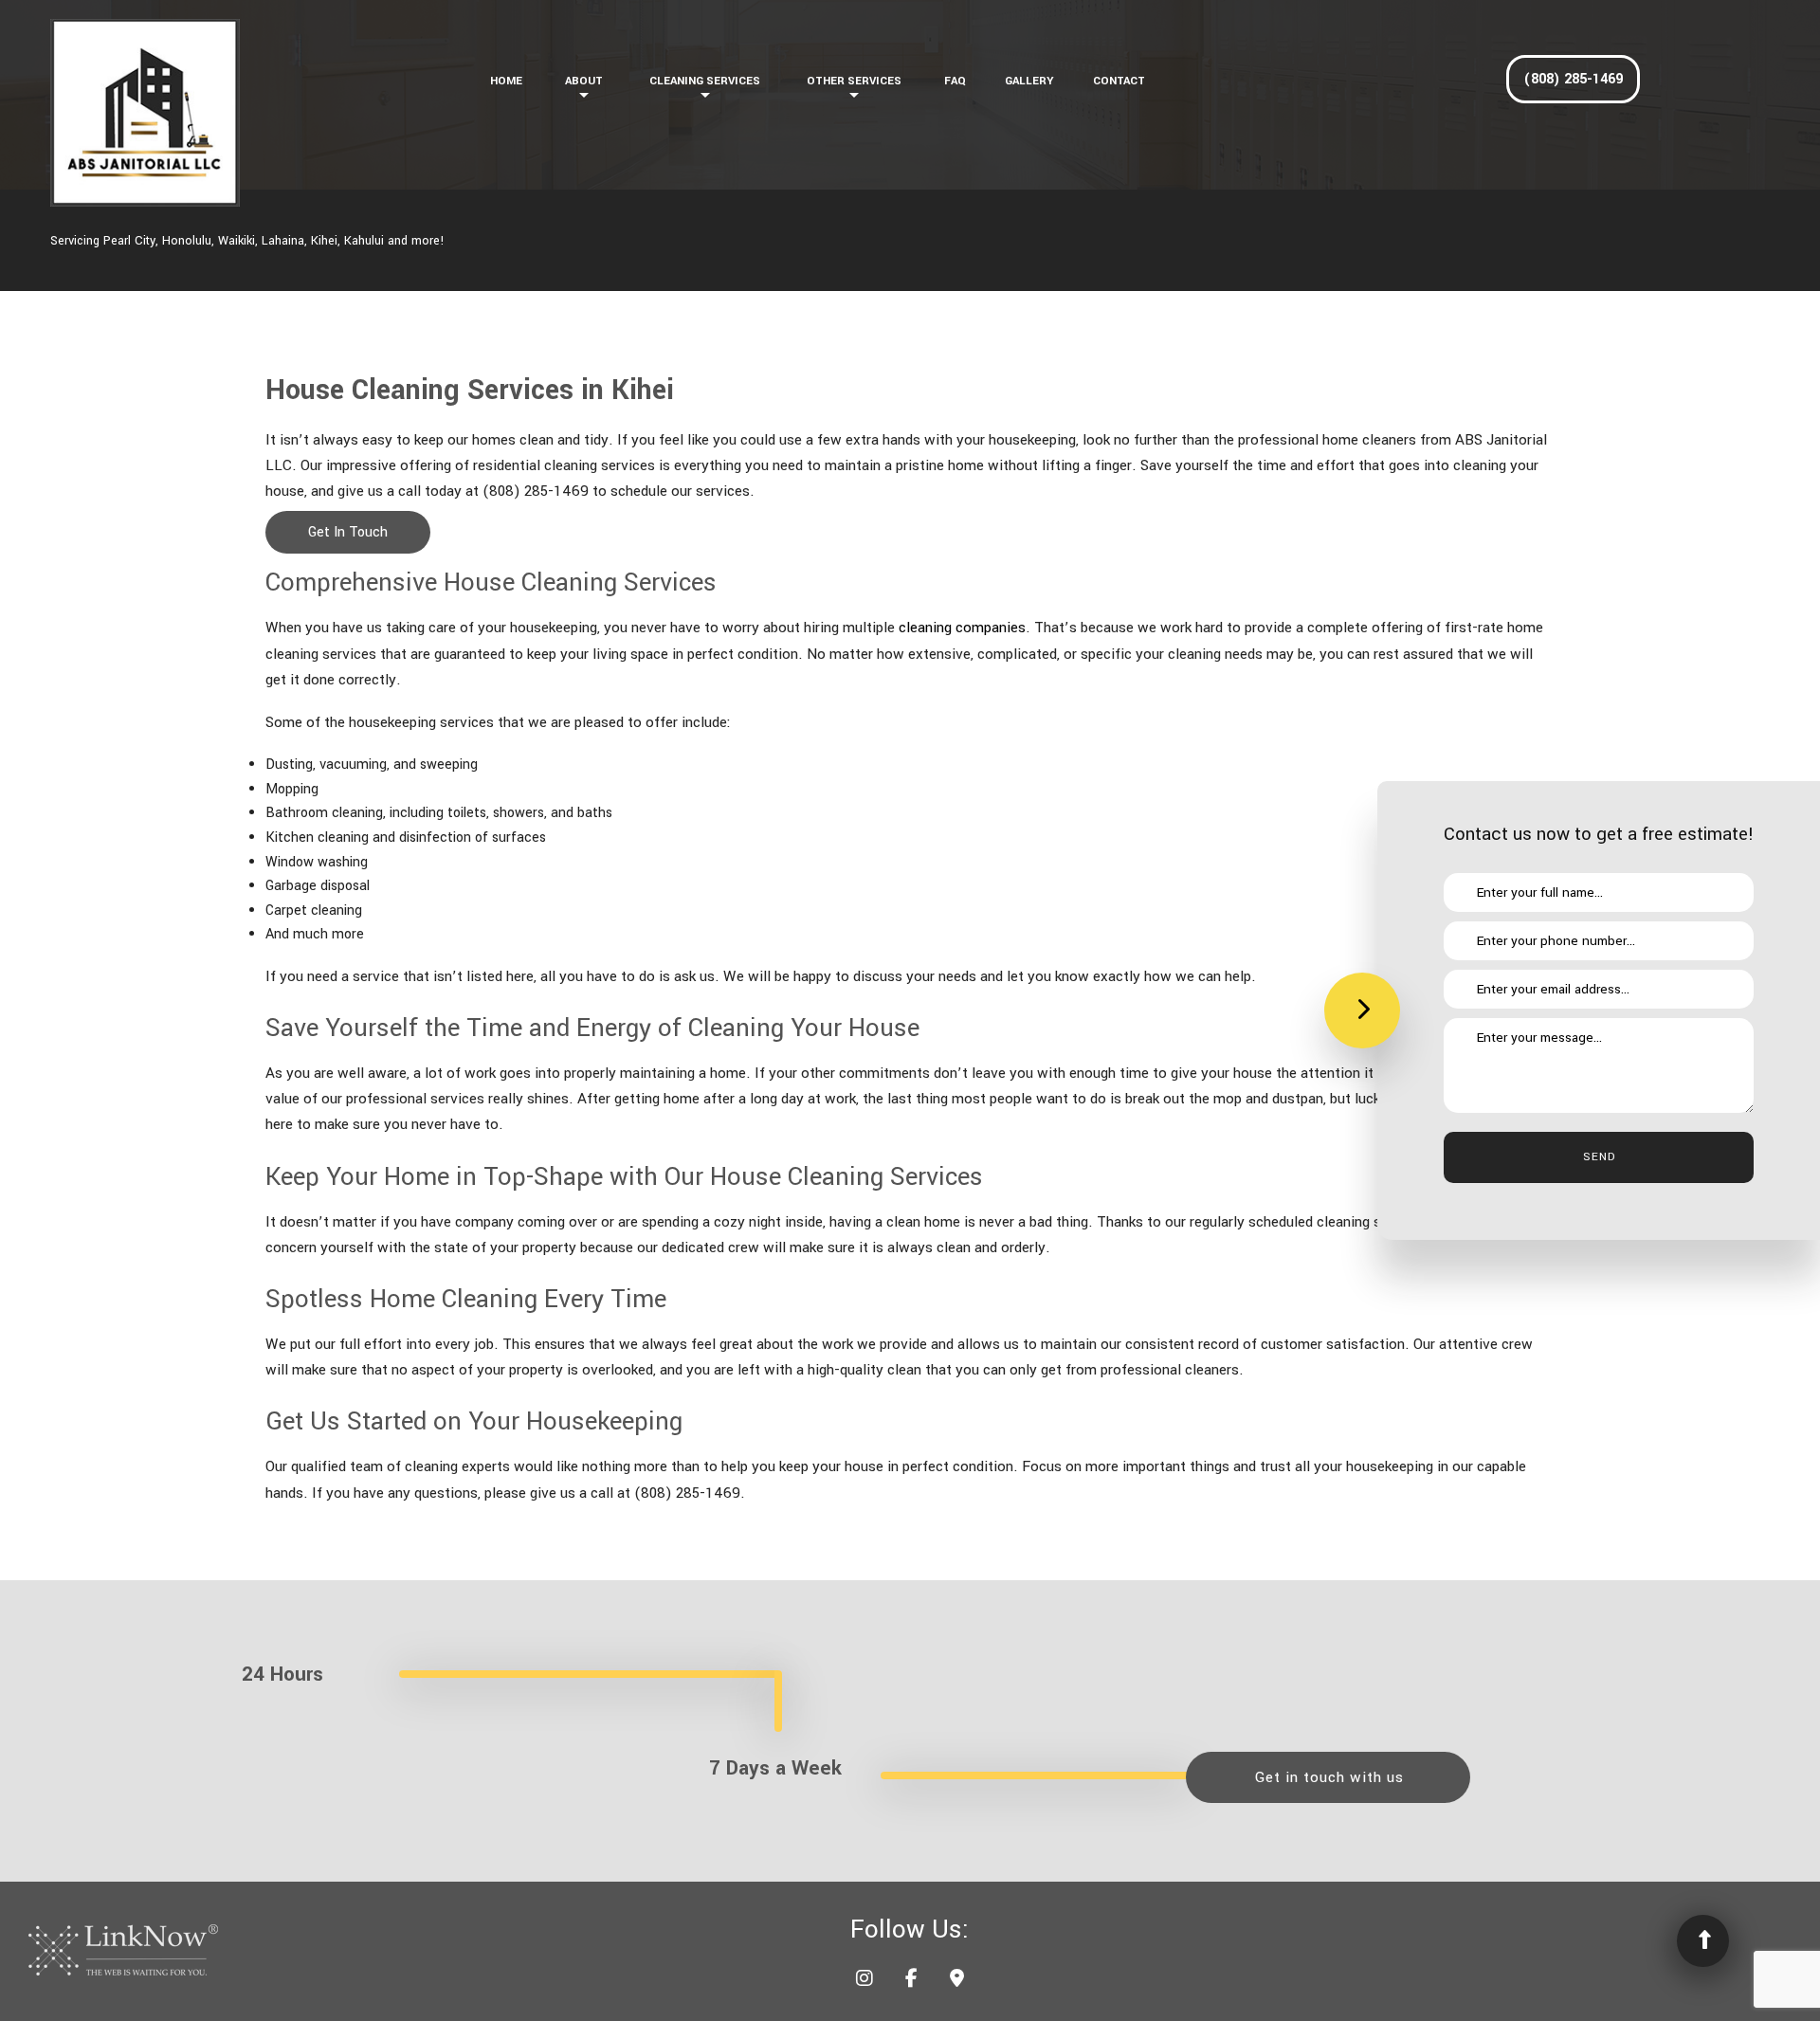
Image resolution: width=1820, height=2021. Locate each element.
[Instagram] (864, 1981)
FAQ (955, 81)
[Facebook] (911, 1981)
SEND (1599, 1157)
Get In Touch (348, 532)
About (584, 81)
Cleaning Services (705, 81)
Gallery (1029, 81)
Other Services (854, 81)
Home (506, 81)
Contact (1119, 81)
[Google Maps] (957, 1981)
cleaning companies (962, 628)
